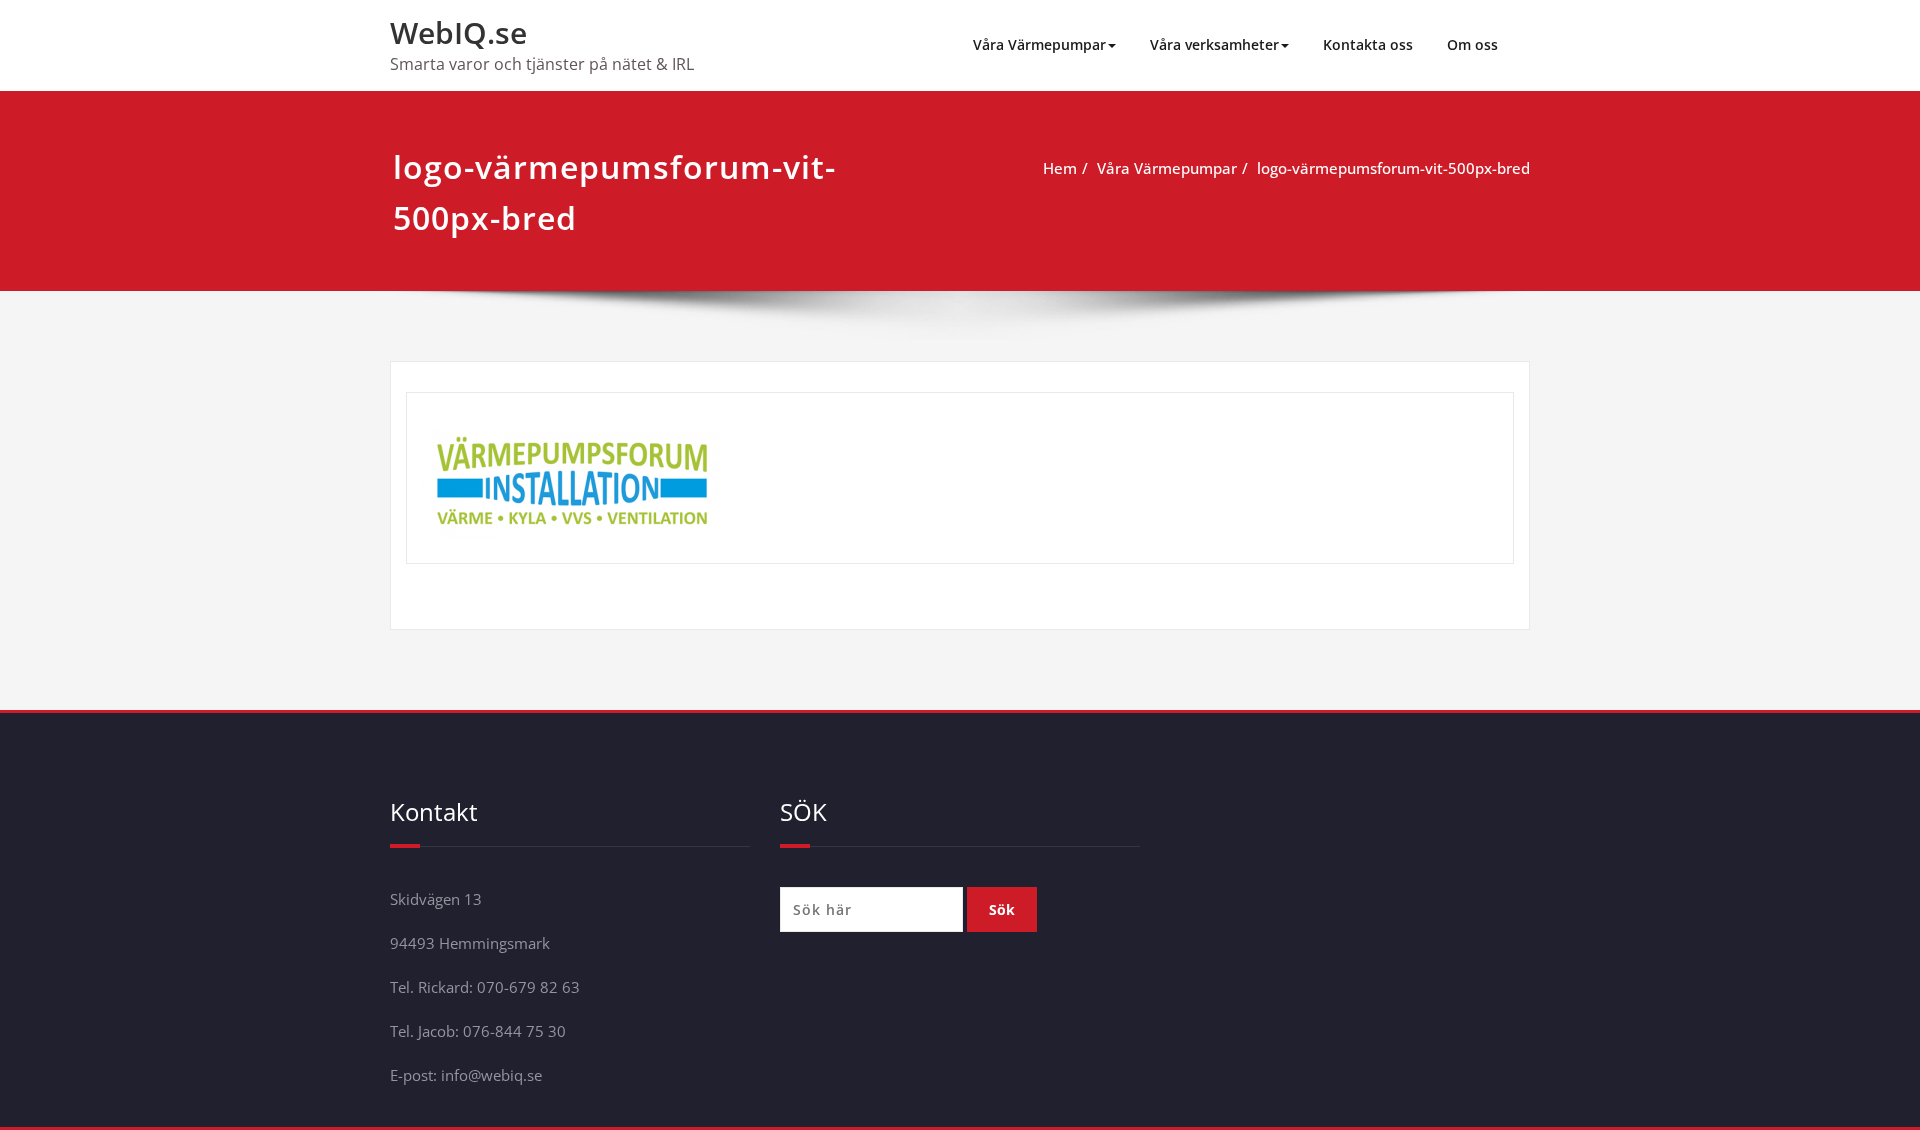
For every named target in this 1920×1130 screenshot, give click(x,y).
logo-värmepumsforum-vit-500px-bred (1393, 168)
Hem (1060, 168)
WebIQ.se (458, 32)
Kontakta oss (1368, 44)
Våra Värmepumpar (1039, 44)
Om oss (1472, 44)
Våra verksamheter (1214, 44)
